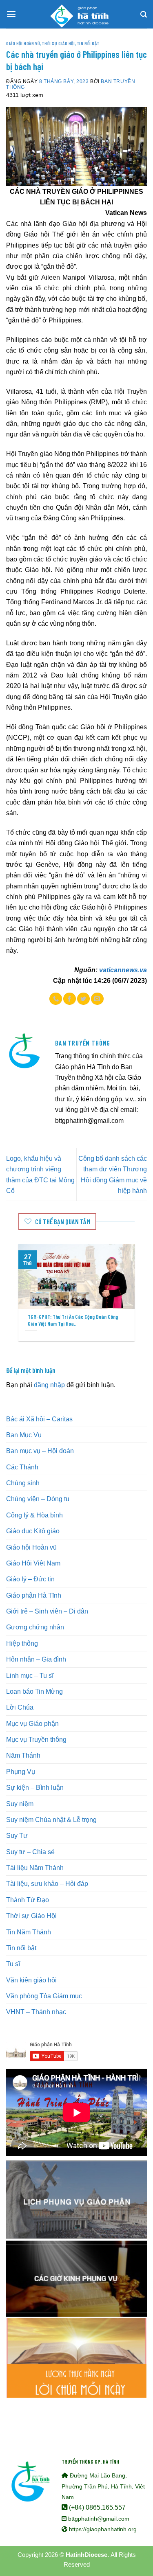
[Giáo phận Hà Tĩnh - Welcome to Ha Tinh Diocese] (77, 14)
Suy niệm (20, 1804)
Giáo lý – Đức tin (30, 1579)
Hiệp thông (22, 1643)
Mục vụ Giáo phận (32, 1723)
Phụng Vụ (21, 1771)
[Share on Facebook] (70, 999)
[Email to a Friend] (97, 999)
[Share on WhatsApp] (56, 999)
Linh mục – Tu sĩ (30, 1675)
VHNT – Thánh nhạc (36, 2012)
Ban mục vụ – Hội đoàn (40, 1451)
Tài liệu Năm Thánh (35, 1868)
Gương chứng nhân (35, 1627)
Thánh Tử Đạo (28, 1900)
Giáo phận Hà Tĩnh (34, 1595)
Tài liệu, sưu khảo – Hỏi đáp (47, 1883)
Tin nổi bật (88, 43)
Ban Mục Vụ (24, 1435)
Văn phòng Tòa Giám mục (44, 1996)
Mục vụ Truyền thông (36, 1739)
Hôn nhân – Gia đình (36, 1659)
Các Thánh (22, 1467)
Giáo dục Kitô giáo (33, 1531)
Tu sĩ (13, 1964)
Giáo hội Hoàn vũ (23, 43)
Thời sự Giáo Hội (58, 43)
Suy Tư (17, 1835)
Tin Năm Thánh (29, 1932)
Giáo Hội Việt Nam (33, 1563)
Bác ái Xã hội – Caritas (39, 1419)
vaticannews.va (123, 970)
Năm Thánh (23, 1755)
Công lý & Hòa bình (34, 1515)
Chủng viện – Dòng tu (38, 1499)
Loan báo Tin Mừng (34, 1691)
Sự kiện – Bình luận (35, 1787)
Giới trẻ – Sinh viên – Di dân (47, 1611)
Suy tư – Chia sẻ (30, 1852)
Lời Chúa (20, 1707)
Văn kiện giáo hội (31, 1980)
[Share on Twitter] (83, 999)
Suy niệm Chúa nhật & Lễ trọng (51, 1820)
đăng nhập (49, 1385)
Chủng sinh (23, 1483)
